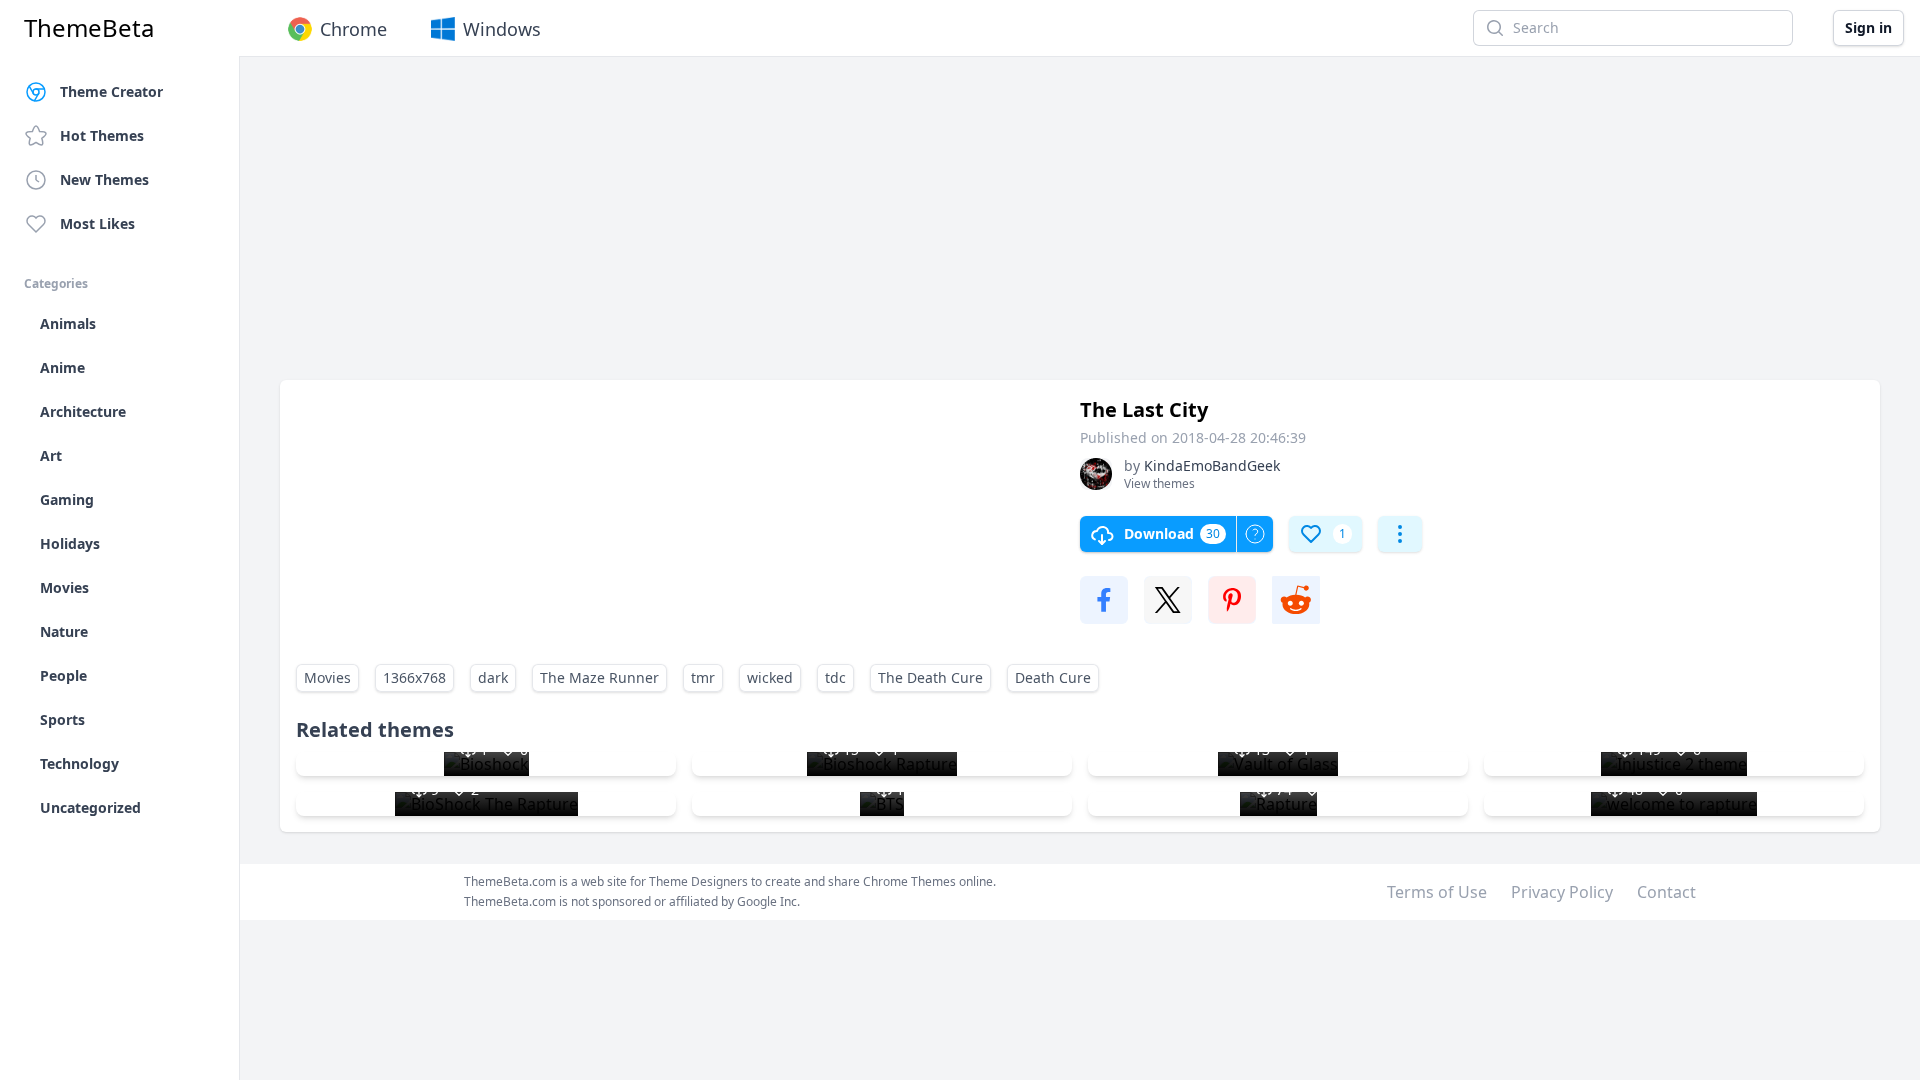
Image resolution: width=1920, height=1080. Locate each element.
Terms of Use (1437, 892)
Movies (327, 677)
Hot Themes (102, 135)
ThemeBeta (89, 28)
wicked (770, 677)
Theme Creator (111, 91)
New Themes (104, 179)
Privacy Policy (1562, 892)
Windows (502, 29)
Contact (1666, 892)
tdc (835, 677)
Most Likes (97, 223)
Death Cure (1053, 677)
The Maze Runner (599, 677)
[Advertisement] (880, 228)
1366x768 (414, 677)
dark (493, 677)
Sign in (1868, 27)
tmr (703, 677)
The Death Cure (930, 677)
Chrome (353, 29)
